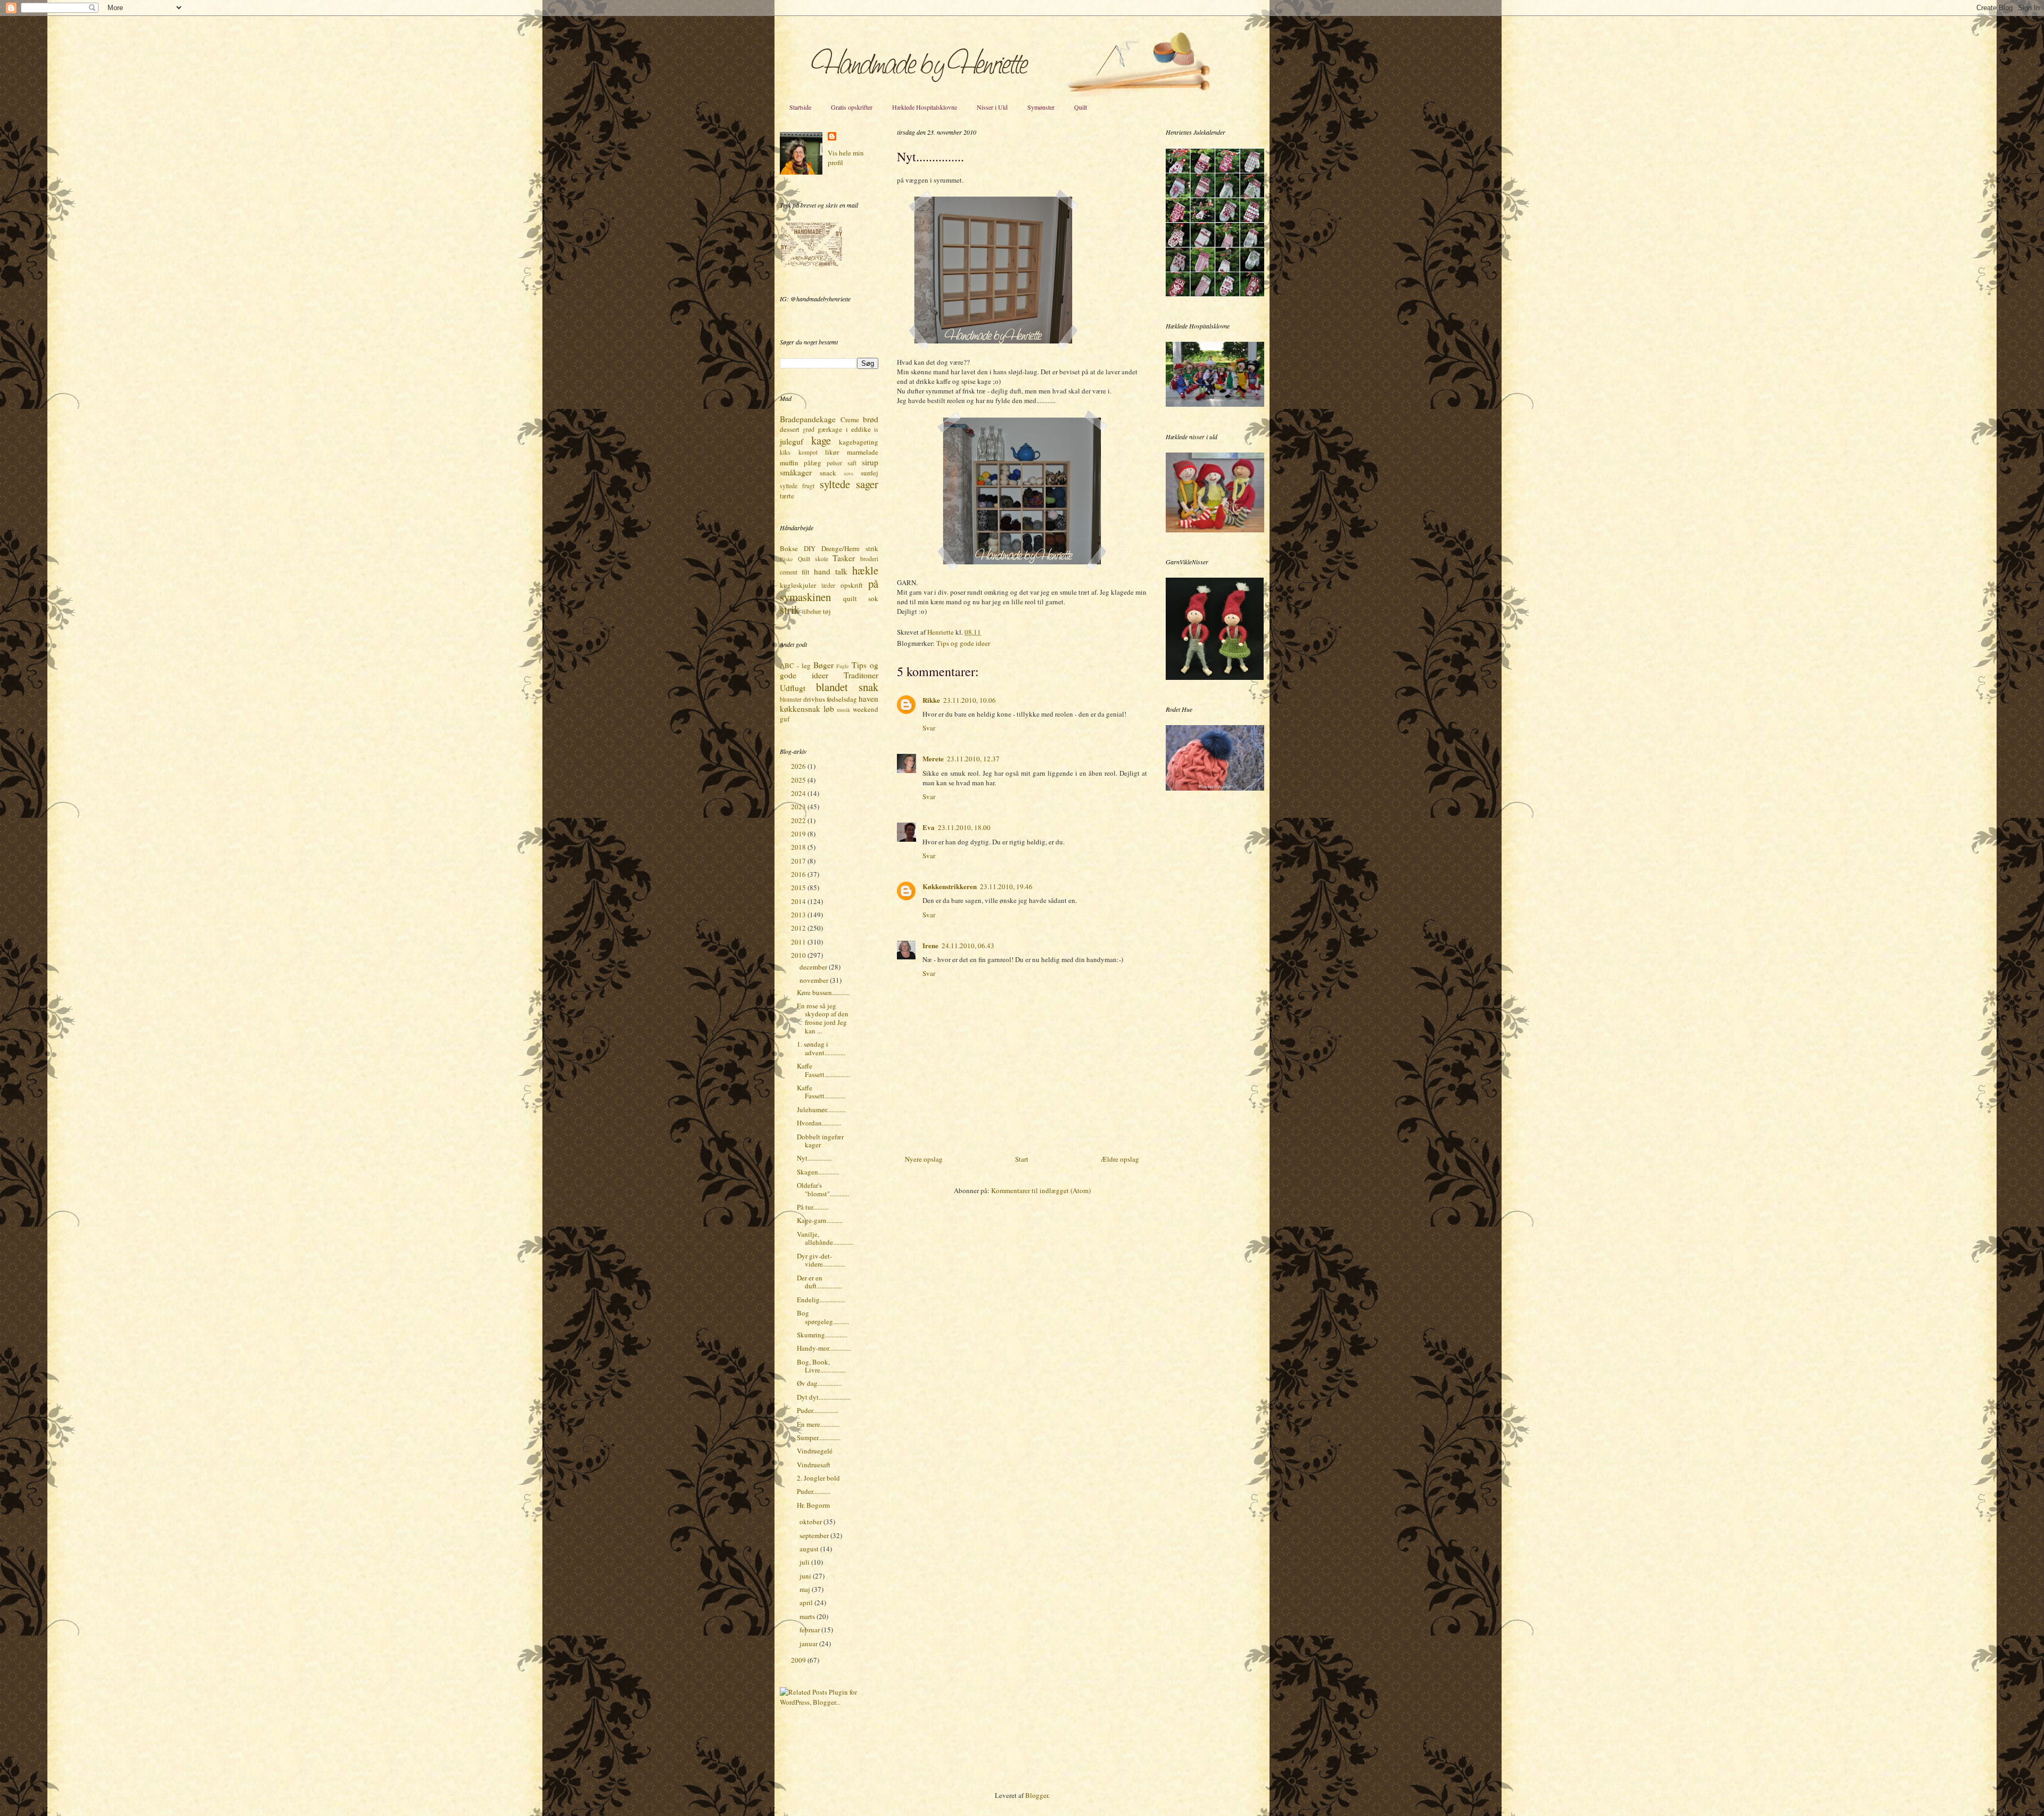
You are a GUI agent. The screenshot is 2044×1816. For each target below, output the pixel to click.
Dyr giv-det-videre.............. (821, 1260)
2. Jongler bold (818, 1478)
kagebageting (859, 442)
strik (790, 610)
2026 (799, 766)
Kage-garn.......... (820, 1220)
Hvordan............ (819, 1123)
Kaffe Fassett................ (823, 1070)
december (814, 967)
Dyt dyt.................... (824, 1397)
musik (843, 710)
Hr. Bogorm (813, 1505)
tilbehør (812, 611)
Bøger (823, 665)
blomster (791, 699)
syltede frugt (797, 486)
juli (805, 1562)
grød (809, 429)
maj (806, 1589)
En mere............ (818, 1424)
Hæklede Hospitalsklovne (925, 107)
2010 (799, 955)
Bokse (789, 548)
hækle (865, 570)
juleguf (792, 441)
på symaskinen (829, 590)
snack (828, 473)
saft (852, 463)
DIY (810, 548)
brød (871, 419)
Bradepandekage (808, 419)
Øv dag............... (819, 1383)
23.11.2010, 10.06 (970, 700)
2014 (799, 901)
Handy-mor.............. (824, 1348)
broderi (869, 559)
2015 (799, 888)
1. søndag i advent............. (821, 1048)
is (876, 429)
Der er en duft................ (819, 1282)
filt (806, 572)
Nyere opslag (924, 1159)
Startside (800, 107)
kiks (785, 452)
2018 (799, 847)
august (810, 1549)
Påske (786, 559)
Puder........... (814, 1491)
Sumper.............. (819, 1437)
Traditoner (861, 675)
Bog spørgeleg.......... (823, 1317)
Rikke (931, 700)
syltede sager (849, 484)
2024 (799, 793)
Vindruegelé (815, 1451)
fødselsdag (842, 699)
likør (832, 452)
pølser (834, 463)
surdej (869, 473)
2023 (799, 807)
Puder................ (818, 1410)
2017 (799, 861)
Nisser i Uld (992, 107)
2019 (799, 834)
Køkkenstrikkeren (950, 886)
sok (873, 598)
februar (810, 1630)
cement (789, 572)
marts (808, 1616)
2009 (799, 1660)
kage (821, 440)
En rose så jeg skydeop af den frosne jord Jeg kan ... (823, 1018)
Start (1022, 1159)
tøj (827, 611)
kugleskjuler (798, 585)
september (815, 1535)
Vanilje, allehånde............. (825, 1238)
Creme (850, 420)
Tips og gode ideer (963, 643)
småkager (796, 472)
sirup (870, 462)
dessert (790, 429)
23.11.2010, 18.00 (964, 827)
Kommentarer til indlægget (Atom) (1041, 1190)
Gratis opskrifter (852, 107)
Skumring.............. (822, 1335)
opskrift (852, 585)
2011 (799, 942)
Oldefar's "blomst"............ (823, 1189)
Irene (930, 945)
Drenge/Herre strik (850, 548)
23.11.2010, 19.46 (1006, 886)
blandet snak (847, 687)
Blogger (1037, 1795)
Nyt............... (814, 1158)
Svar (929, 728)
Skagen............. (818, 1172)
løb (829, 709)
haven (868, 699)
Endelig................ (821, 1300)
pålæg (813, 463)
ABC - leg (795, 665)
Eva (929, 827)
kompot (808, 452)
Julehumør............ (821, 1110)
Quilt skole (813, 559)
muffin (789, 463)
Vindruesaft (814, 1465)
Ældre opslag (1120, 1159)
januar (809, 1644)
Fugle (843, 666)
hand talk (831, 571)
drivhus (814, 699)
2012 (799, 928)
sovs (848, 473)
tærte (787, 496)
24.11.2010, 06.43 (968, 946)
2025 (799, 780)
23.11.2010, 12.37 (973, 759)
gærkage (830, 429)
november (815, 980)
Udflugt (793, 688)
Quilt (1081, 107)
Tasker (844, 558)
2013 (799, 915)
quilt (850, 598)
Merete (933, 758)
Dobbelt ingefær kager (820, 1141)
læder (828, 585)
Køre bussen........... (823, 992)
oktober (811, 1522)
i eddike (858, 429)
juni (806, 1576)
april (807, 1603)
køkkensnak (800, 709)
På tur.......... (813, 1207)
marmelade (863, 452)
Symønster (1041, 107)
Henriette (941, 632)
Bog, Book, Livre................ (821, 1366)
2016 (799, 874)
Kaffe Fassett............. (821, 1092)
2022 (799, 820)
